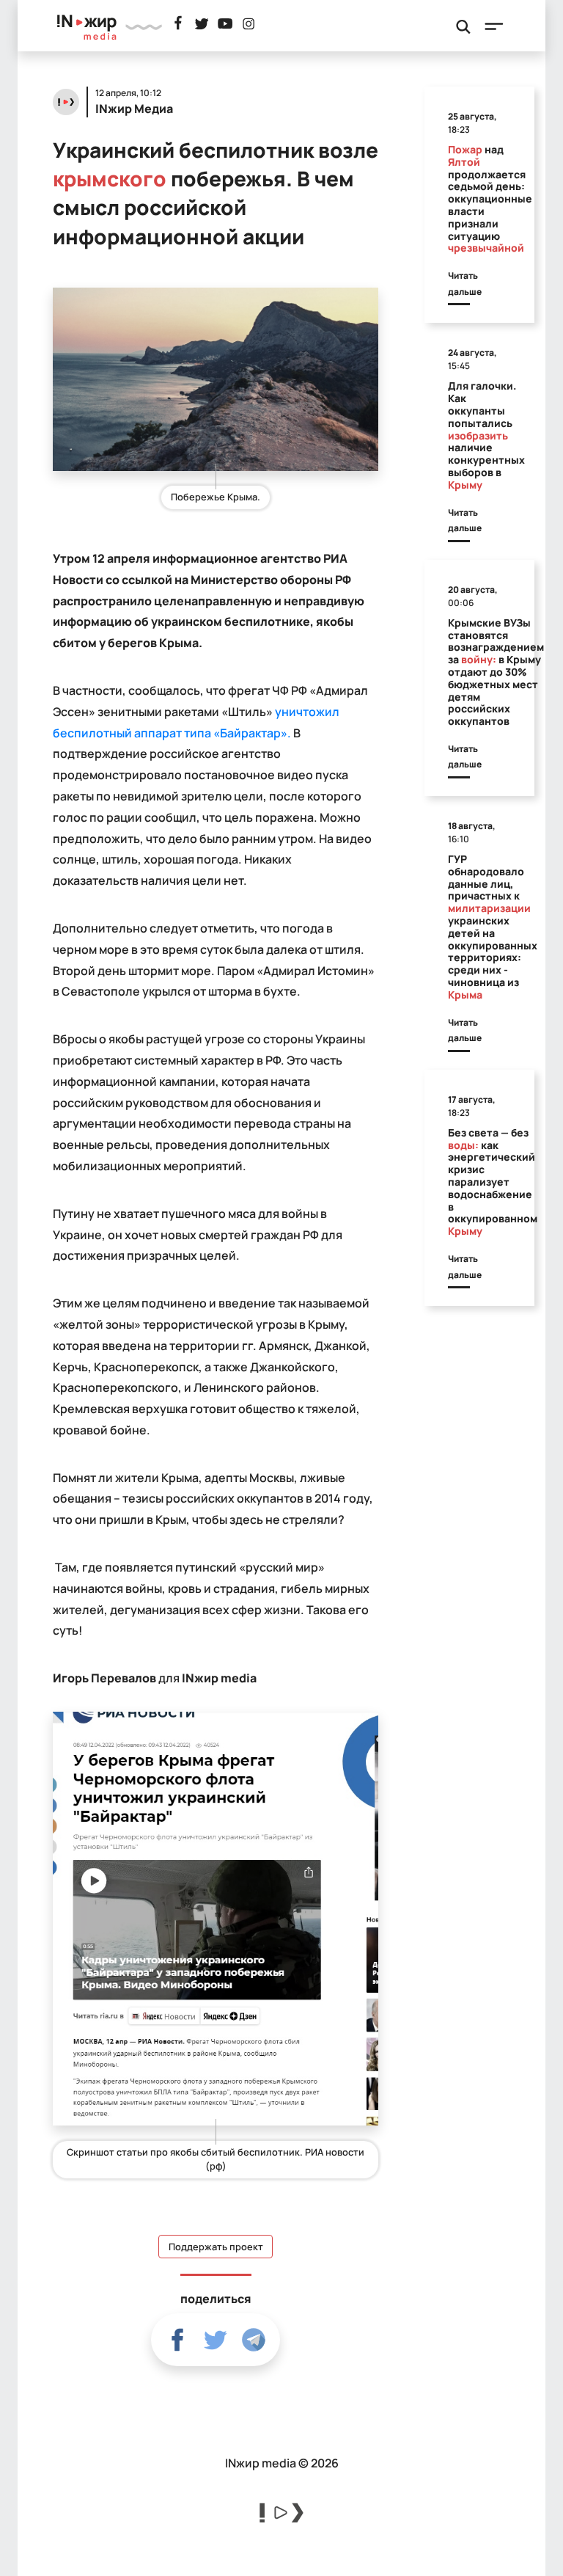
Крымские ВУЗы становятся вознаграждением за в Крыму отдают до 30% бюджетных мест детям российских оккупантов (496, 672)
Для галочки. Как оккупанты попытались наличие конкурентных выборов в (486, 435)
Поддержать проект (216, 2247)
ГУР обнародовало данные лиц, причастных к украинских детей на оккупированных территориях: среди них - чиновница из (493, 927)
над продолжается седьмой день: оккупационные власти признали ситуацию (490, 198)
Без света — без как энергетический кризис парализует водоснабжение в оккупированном (493, 1182)
